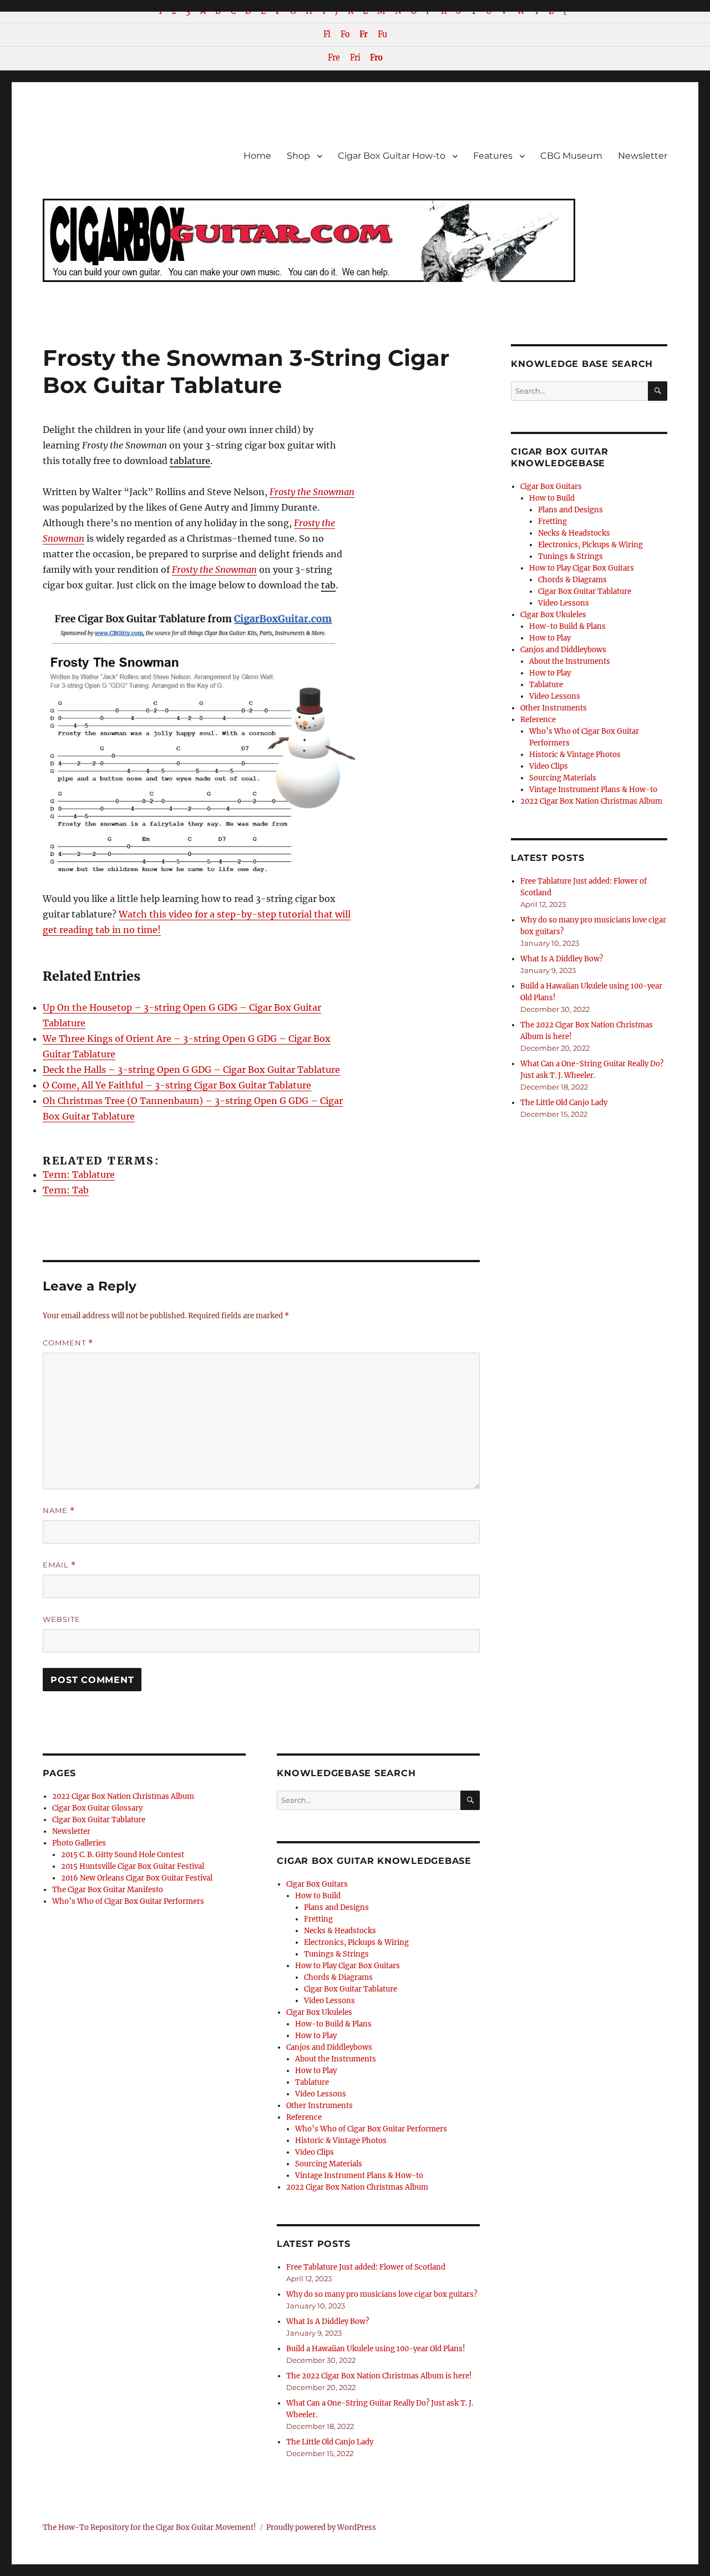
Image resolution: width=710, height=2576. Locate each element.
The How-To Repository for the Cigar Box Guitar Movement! (149, 2527)
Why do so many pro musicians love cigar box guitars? (382, 2294)
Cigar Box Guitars (317, 1884)
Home (257, 156)
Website (62, 1619)
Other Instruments (319, 2106)
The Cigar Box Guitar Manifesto (108, 1890)
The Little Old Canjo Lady (330, 2442)
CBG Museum (571, 156)
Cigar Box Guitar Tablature (99, 1820)
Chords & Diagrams (338, 1977)
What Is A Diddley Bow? (328, 2322)
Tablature (312, 2082)
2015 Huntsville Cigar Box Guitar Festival (133, 1866)
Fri (355, 58)
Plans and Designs (336, 1907)
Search (470, 1809)
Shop (298, 156)
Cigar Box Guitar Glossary (97, 1808)
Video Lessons (329, 2001)
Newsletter (643, 156)
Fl (327, 34)
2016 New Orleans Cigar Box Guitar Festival (137, 1878)
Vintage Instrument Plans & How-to (359, 2176)
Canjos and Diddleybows (329, 2047)
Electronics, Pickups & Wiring (356, 1942)
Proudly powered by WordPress (321, 2527)
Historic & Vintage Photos (341, 2141)
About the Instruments (336, 2059)
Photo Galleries (79, 1843)
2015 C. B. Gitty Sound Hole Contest (123, 1855)
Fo (345, 34)
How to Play (316, 2036)
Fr (363, 34)
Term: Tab (66, 1190)
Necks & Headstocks (340, 1931)
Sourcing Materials (329, 2164)
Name (59, 1511)
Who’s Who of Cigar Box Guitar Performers (128, 1901)
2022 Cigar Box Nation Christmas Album (123, 1796)
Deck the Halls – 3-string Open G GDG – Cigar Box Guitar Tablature (191, 1070)
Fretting (318, 1919)
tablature (190, 461)
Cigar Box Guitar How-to (392, 156)
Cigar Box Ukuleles (319, 2012)
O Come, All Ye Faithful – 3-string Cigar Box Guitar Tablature (177, 1085)
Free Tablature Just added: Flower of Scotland (366, 2267)
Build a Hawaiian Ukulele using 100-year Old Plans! (376, 2349)
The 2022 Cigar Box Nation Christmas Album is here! (379, 2376)
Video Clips (315, 2152)
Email (59, 1565)
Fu (382, 34)
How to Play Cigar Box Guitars (348, 1966)
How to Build (318, 1896)
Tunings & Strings (336, 1954)
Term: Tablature (79, 1174)
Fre (334, 58)
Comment (68, 1343)
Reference (304, 2117)
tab (328, 585)
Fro (376, 58)
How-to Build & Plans (333, 2024)
